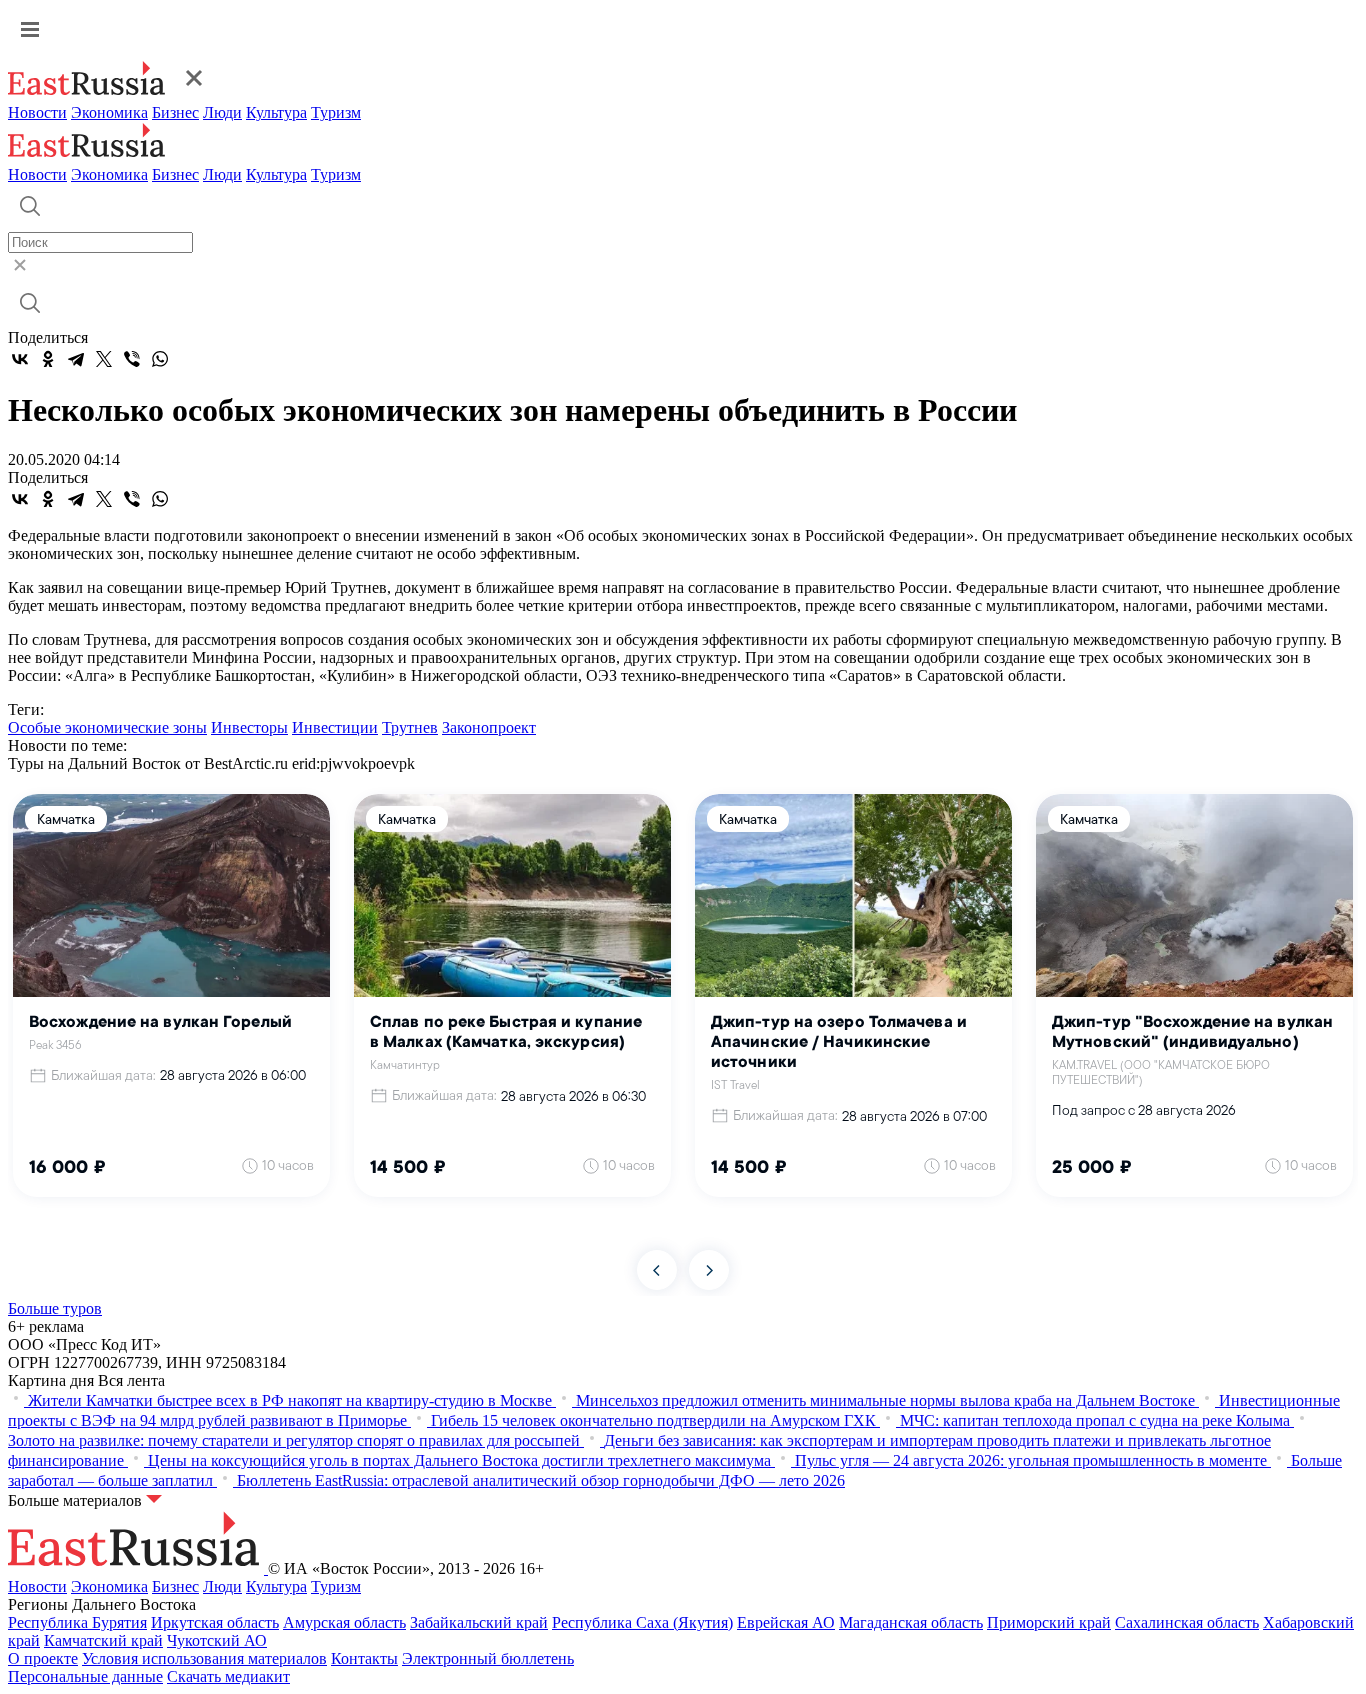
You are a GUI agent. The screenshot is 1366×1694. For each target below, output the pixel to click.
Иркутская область (215, 1622)
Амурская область (344, 1622)
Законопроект (489, 727)
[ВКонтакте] (20, 359)
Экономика (109, 112)
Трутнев (410, 727)
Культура (276, 112)
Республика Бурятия (77, 1622)
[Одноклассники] (48, 359)
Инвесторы (249, 727)
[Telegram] (76, 359)
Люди (222, 112)
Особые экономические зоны (107, 727)
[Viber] (132, 359)
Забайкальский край (479, 1622)
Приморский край (1049, 1622)
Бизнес (175, 112)
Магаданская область (911, 1622)
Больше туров (55, 1308)
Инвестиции (335, 727)
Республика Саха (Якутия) (642, 1622)
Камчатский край (103, 1640)
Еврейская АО (786, 1622)
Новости (37, 112)
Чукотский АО (217, 1640)
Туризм (336, 112)
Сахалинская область (1187, 1622)
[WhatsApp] (160, 359)
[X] (104, 359)
